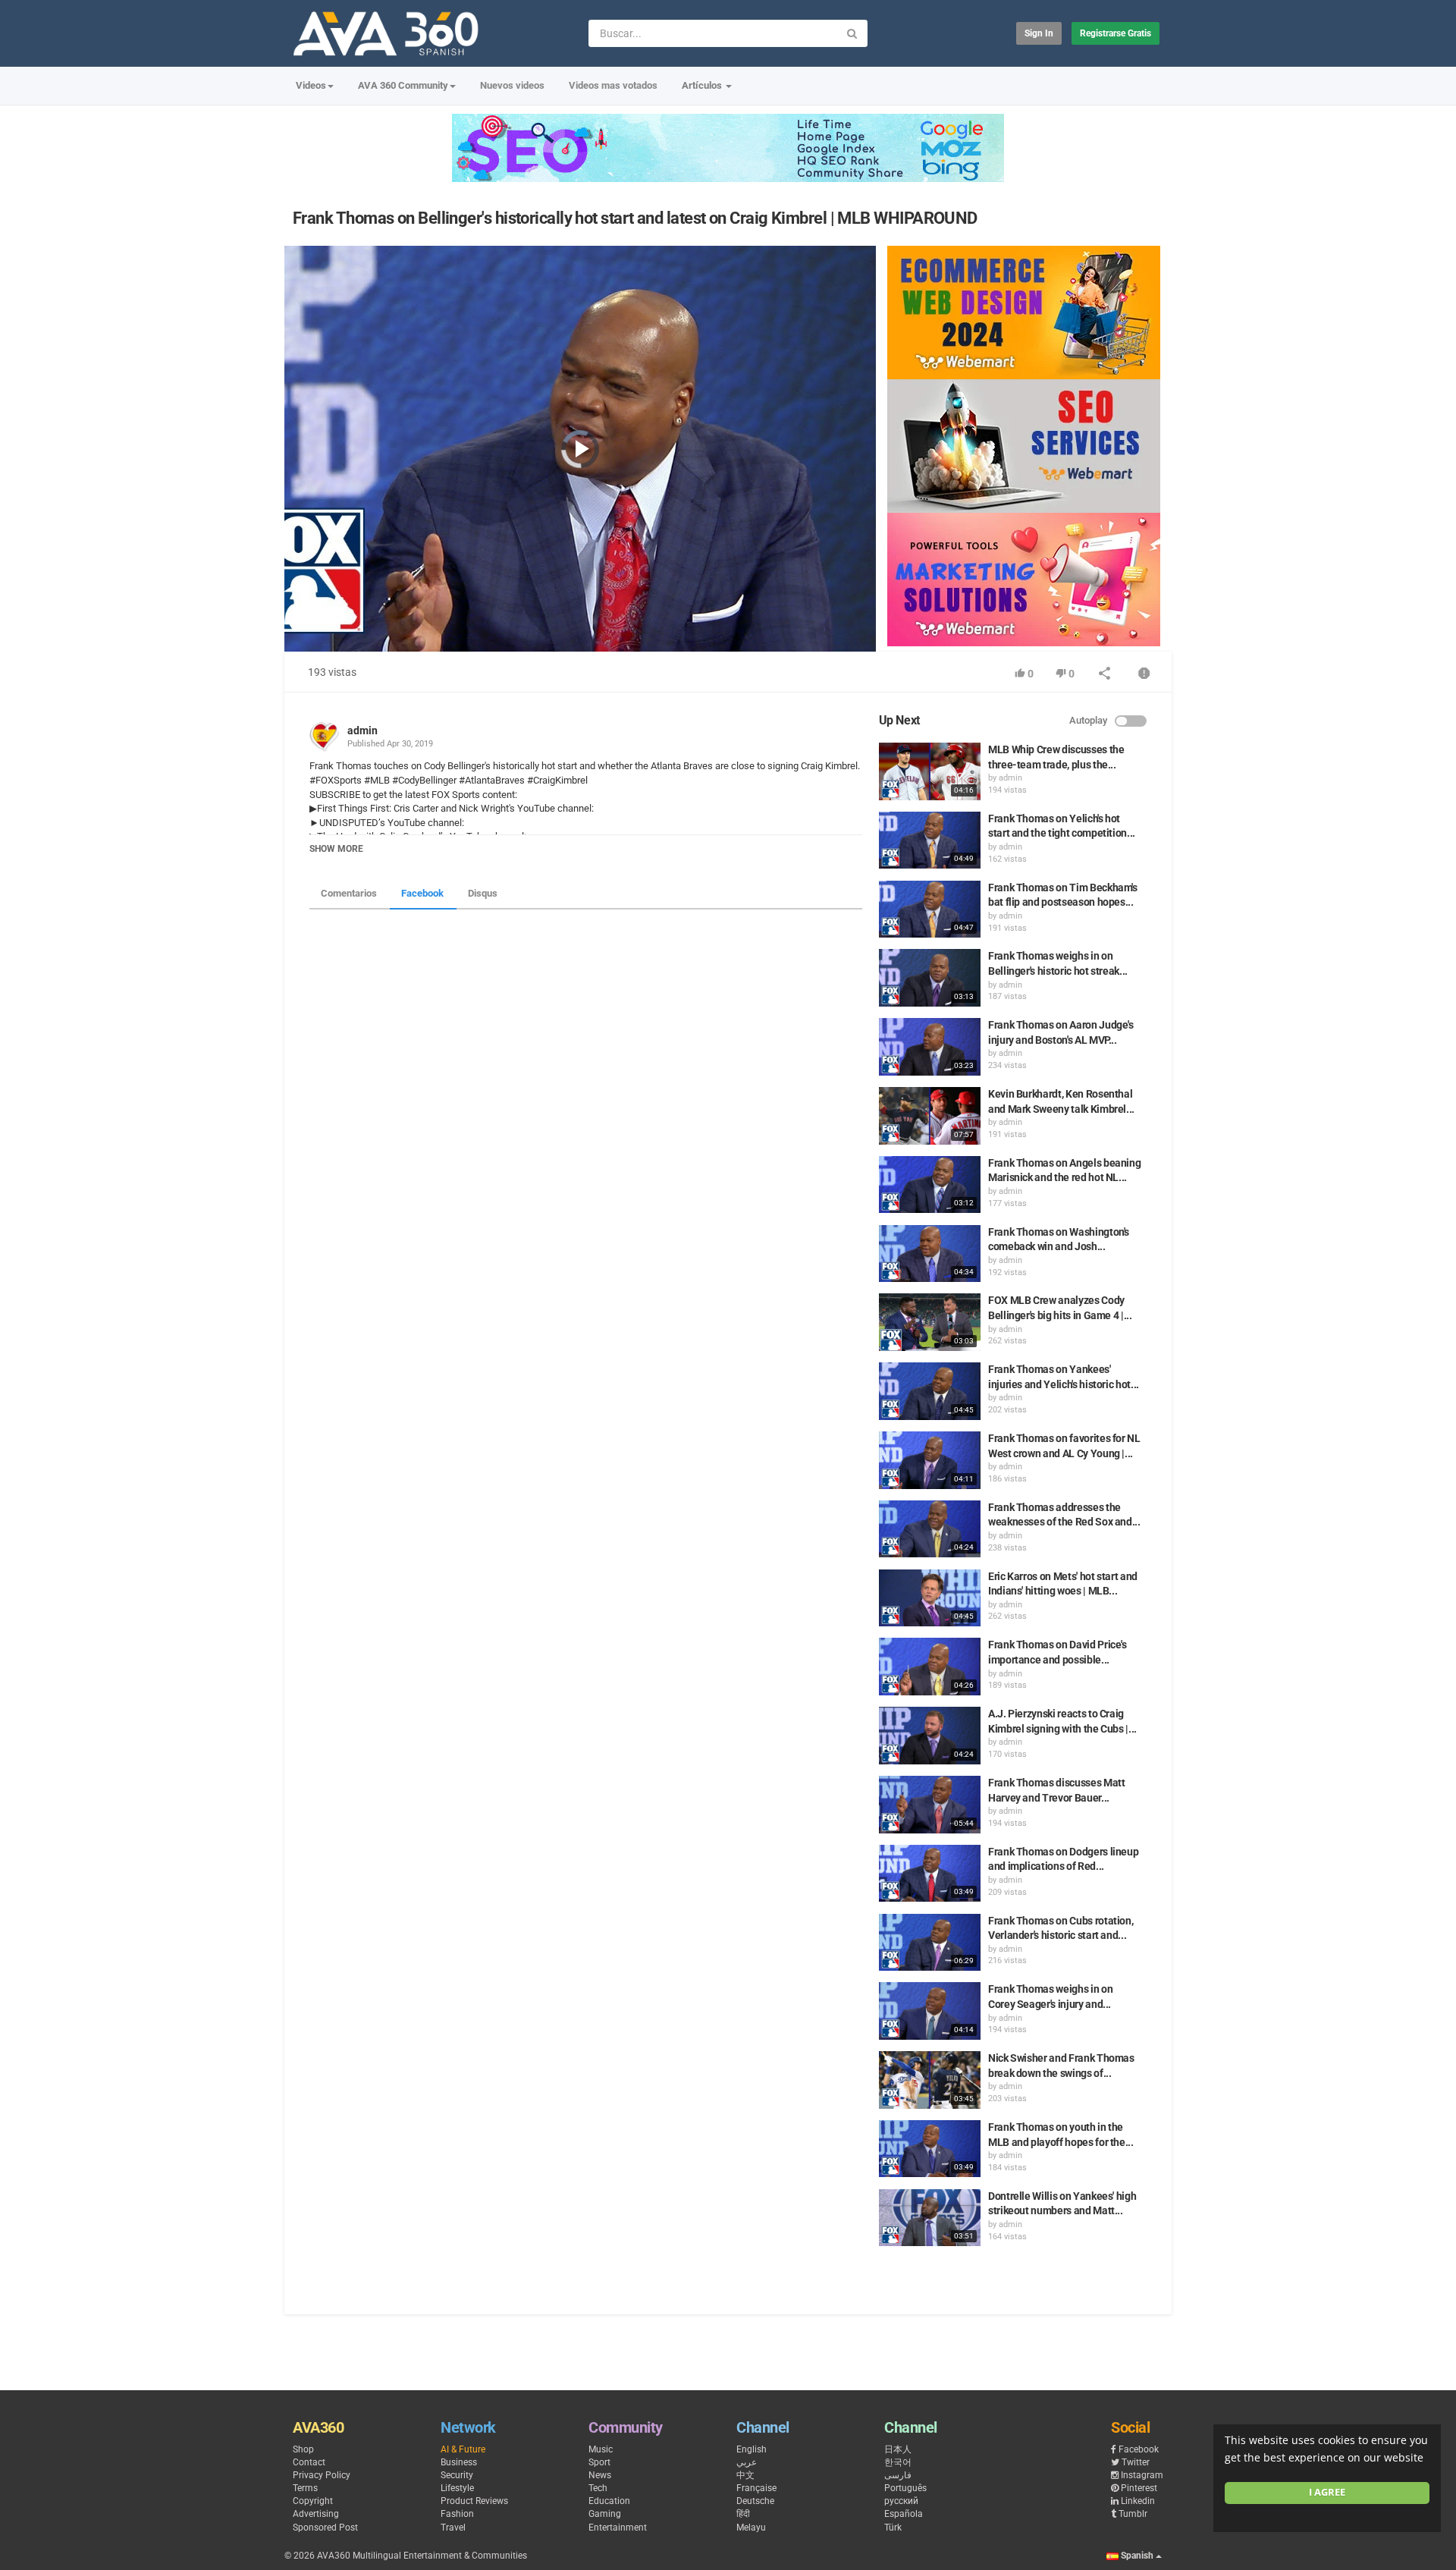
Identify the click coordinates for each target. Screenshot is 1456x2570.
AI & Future (463, 2449)
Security (457, 2475)
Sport (599, 2462)
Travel (453, 2528)
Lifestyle (457, 2488)
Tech (598, 2488)
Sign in (1039, 33)
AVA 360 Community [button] (403, 85)
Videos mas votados (613, 85)
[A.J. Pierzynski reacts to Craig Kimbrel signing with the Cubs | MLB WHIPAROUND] (930, 1736)
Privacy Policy (322, 2475)
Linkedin (1138, 2501)
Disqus (483, 893)
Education (609, 2501)
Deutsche (755, 2501)
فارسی (898, 2475)
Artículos (703, 85)
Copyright (313, 2501)
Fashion (457, 2514)
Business (459, 2462)
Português (905, 2488)
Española (904, 2514)
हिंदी (743, 2514)
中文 (745, 2475)
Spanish (1137, 2556)
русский (901, 2501)
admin (362, 730)
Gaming (605, 2514)
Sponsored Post (325, 2528)
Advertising (316, 2514)
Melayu (751, 2528)
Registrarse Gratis (1116, 33)
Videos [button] (311, 85)
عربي (747, 2462)
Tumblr (1133, 2514)
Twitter (1136, 2462)
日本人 (898, 2449)
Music (601, 2449)
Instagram (1142, 2475)
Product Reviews (474, 2501)
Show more (336, 849)
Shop (303, 2449)
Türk (893, 2528)
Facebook (422, 893)
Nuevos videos (512, 85)
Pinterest (1139, 2488)
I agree (1327, 2492)
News (600, 2475)
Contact (309, 2462)
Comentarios (349, 893)
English (752, 2449)
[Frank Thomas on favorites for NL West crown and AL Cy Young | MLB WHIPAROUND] (930, 1460)
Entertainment (618, 2528)
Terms (305, 2488)
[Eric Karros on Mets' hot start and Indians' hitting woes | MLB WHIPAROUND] (930, 1598)
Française (756, 2488)
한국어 (898, 2462)
